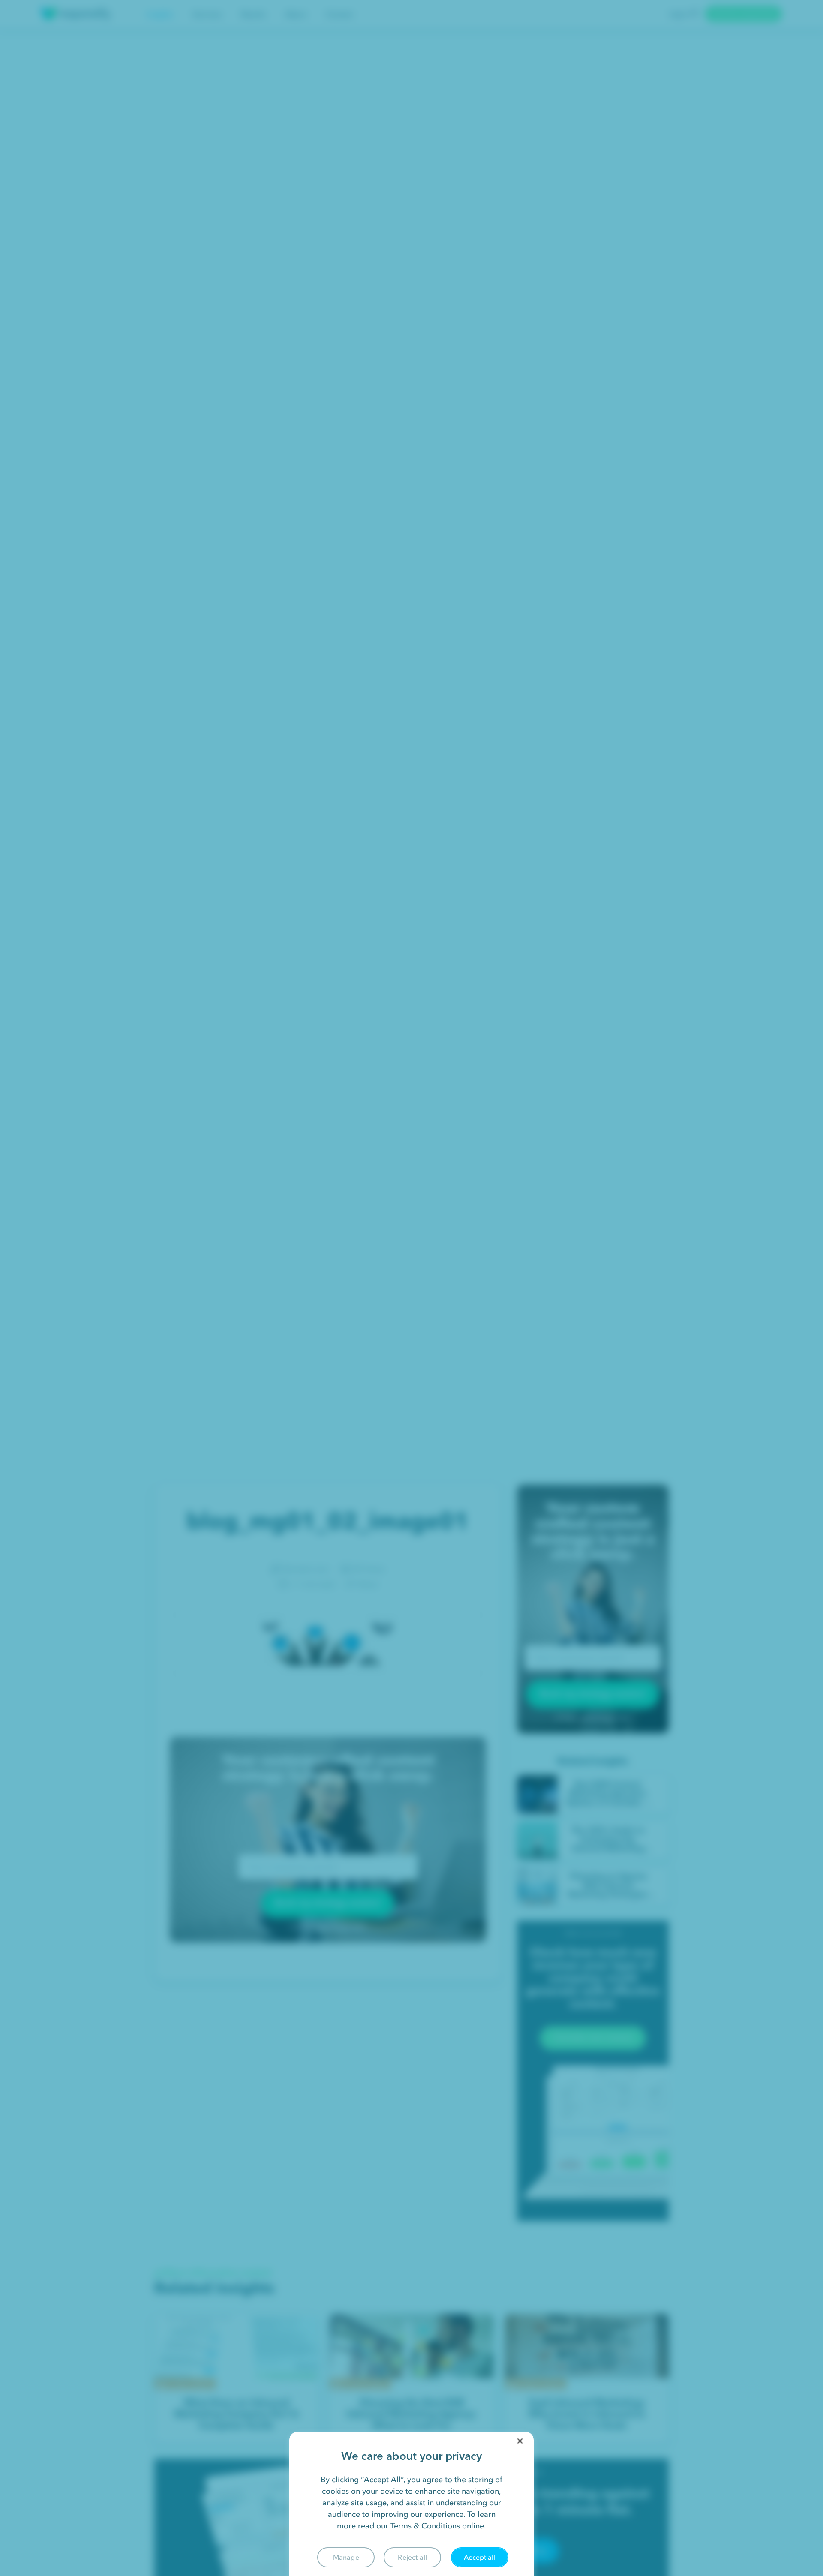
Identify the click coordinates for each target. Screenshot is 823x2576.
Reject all (412, 2557)
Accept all (480, 2557)
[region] (411, 2504)
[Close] (520, 2441)
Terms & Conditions (425, 2526)
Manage (346, 2557)
